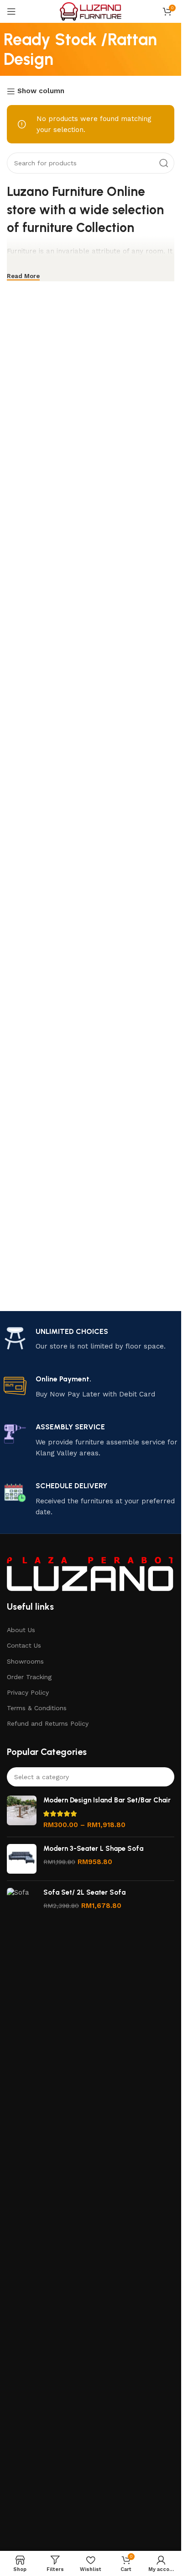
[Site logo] (91, 11)
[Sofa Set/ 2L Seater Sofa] (22, 2230)
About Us (21, 1630)
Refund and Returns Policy (48, 1723)
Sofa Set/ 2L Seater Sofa (84, 1892)
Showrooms (25, 1661)
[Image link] (91, 1573)
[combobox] (91, 1777)
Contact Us (24, 1645)
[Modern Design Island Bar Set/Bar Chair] (22, 1813)
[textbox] (91, 1777)
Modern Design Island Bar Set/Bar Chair (107, 1800)
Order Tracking (29, 1677)
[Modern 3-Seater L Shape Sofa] (22, 1859)
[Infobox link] (91, 1340)
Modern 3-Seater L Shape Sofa (93, 1849)
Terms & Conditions (37, 1708)
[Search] (164, 163)
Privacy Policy (28, 1692)
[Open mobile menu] (11, 11)
